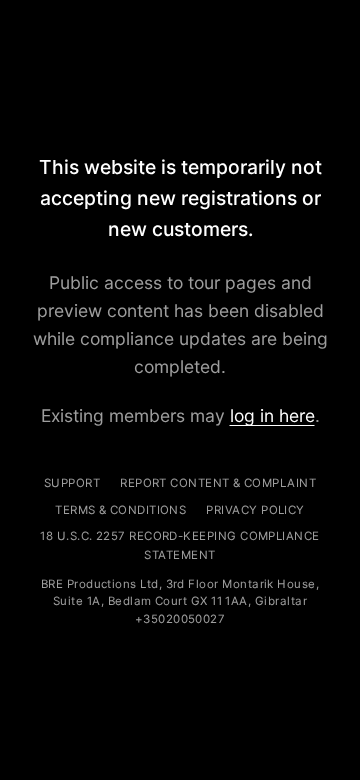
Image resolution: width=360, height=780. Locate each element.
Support (72, 483)
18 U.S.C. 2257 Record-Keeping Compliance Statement (179, 545)
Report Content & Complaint (218, 483)
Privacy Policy (255, 510)
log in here (272, 415)
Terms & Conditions (120, 510)
